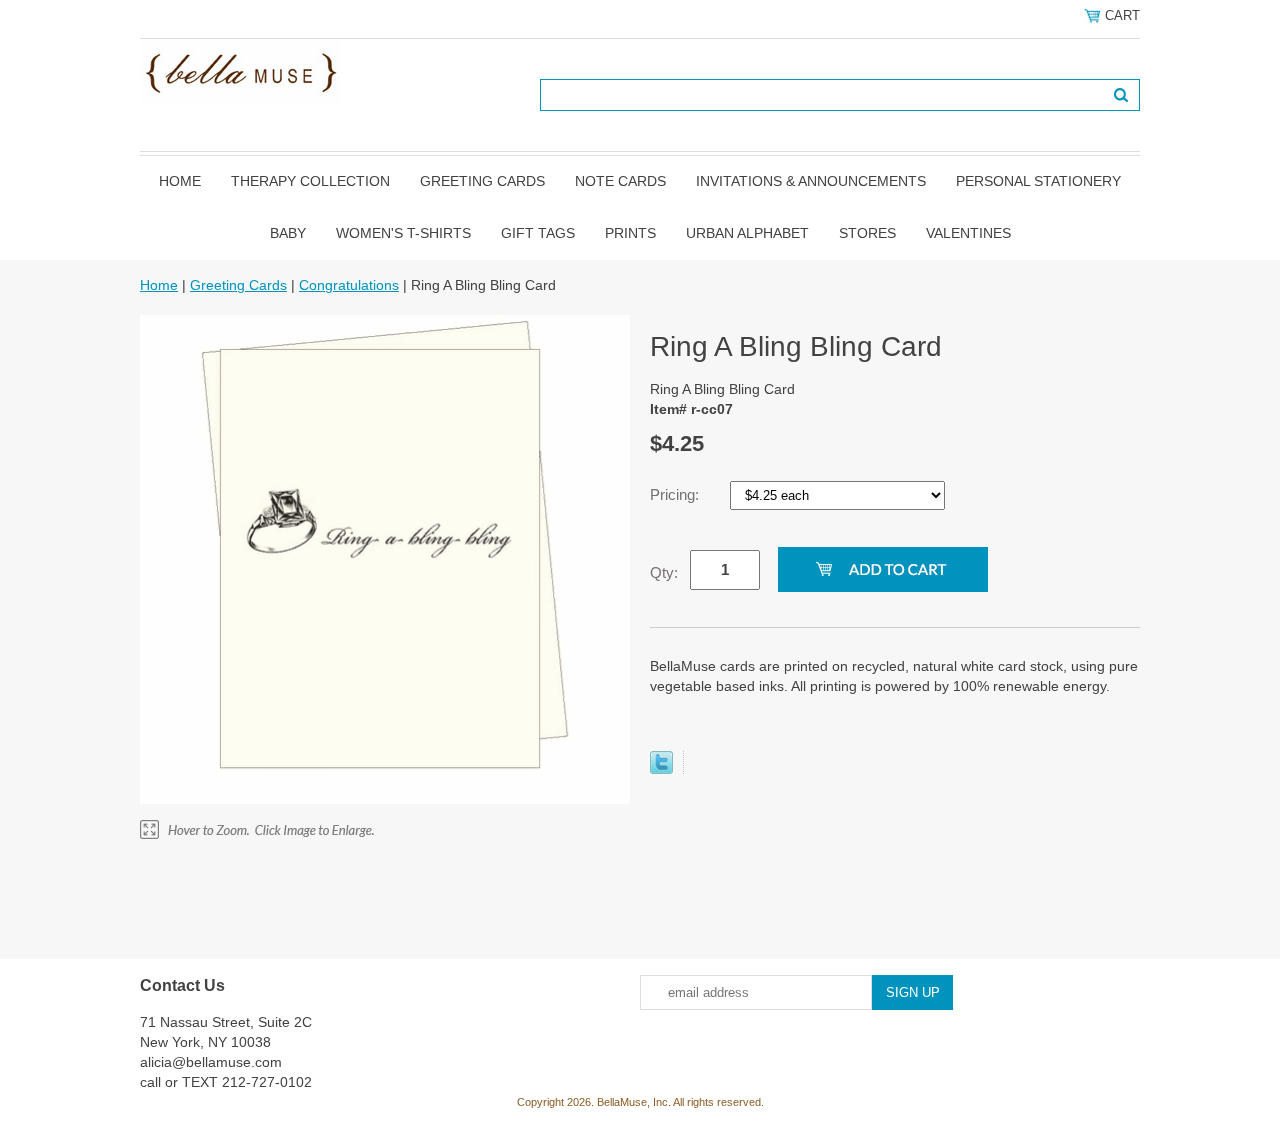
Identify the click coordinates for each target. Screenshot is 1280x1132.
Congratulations (349, 285)
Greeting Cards (482, 181)
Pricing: (676, 494)
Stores (867, 233)
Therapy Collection (310, 181)
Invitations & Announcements (811, 181)
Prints (630, 233)
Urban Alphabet (747, 233)
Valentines (968, 233)
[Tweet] (661, 769)
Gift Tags (538, 233)
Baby (288, 233)
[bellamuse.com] (240, 71)
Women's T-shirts (403, 233)
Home (180, 181)
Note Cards (620, 181)
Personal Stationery (1038, 181)
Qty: (664, 572)
